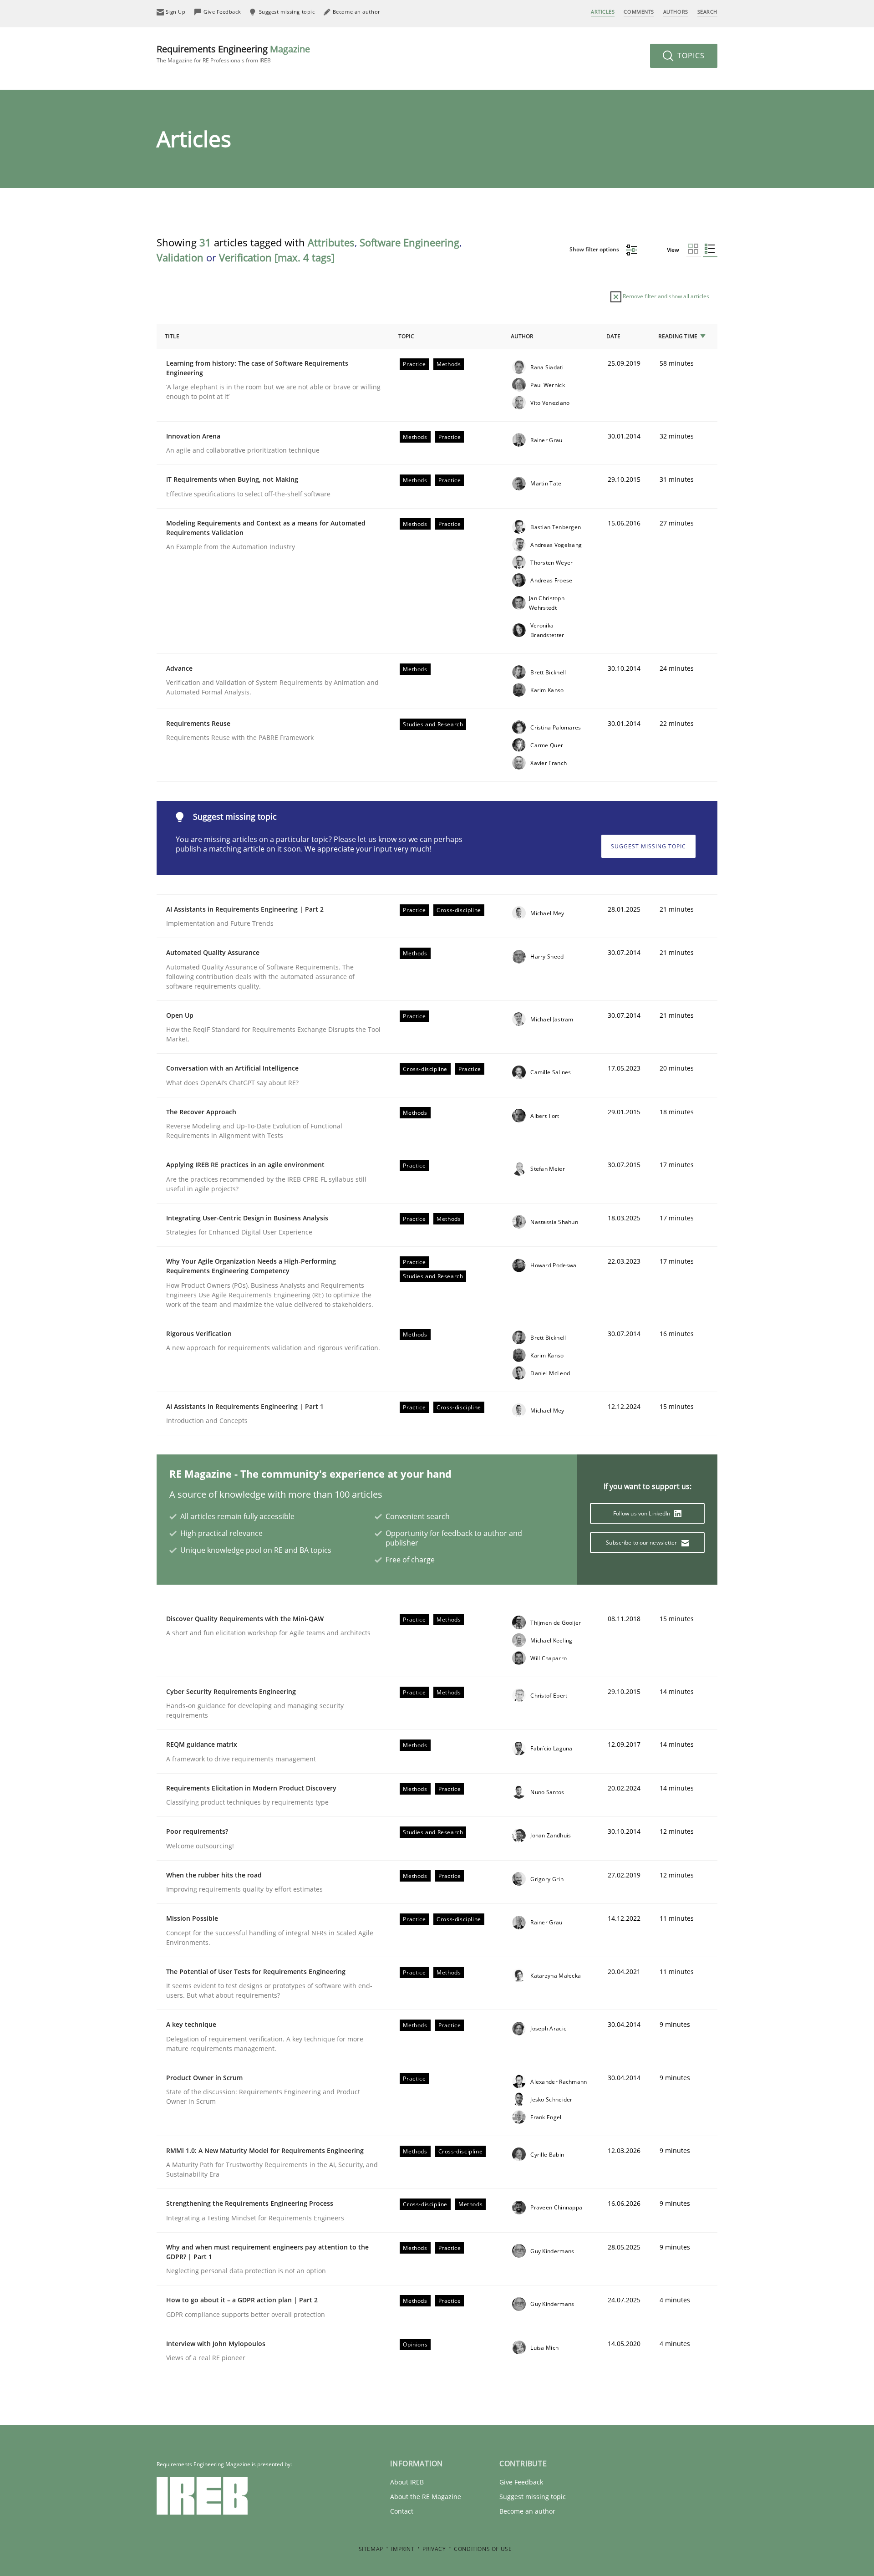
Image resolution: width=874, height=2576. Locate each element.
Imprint (403, 2549)
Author (522, 336)
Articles (603, 12)
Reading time (678, 336)
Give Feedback (521, 2482)
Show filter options (595, 249)
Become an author (527, 2511)
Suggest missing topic (648, 846)
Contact (402, 2511)
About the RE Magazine (426, 2497)
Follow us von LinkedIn (643, 1513)
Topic (406, 336)
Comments (639, 12)
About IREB (407, 2482)
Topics (690, 56)
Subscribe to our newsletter (642, 1543)
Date (613, 336)
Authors (676, 12)
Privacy (434, 2549)
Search (707, 12)
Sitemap (371, 2549)
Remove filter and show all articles (665, 296)
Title (172, 336)
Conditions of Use (483, 2549)
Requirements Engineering (233, 54)
